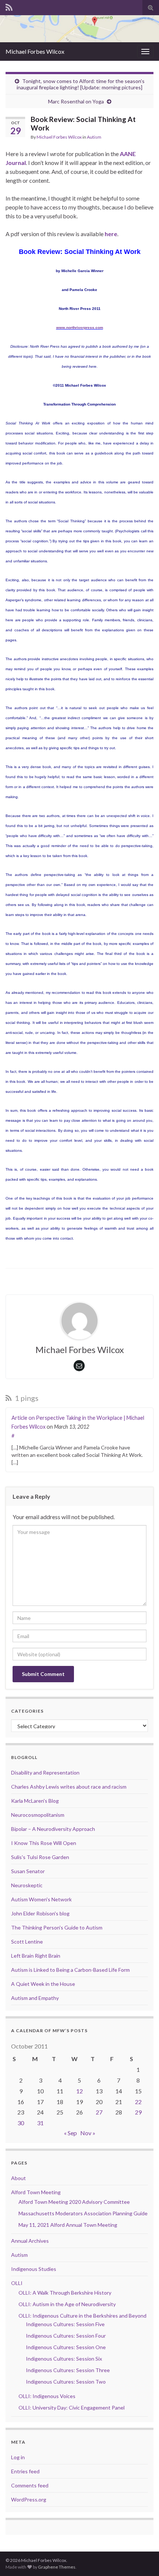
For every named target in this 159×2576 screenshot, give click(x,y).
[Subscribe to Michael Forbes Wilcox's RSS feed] (9, 6)
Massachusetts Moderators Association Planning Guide (83, 2213)
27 (99, 2112)
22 (138, 2102)
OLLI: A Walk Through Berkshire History (65, 2293)
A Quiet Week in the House (43, 1984)
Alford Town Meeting (36, 2192)
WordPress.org (29, 2499)
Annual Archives (30, 2241)
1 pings (26, 1398)
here (111, 234)
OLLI (17, 2283)
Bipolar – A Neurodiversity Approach (53, 1829)
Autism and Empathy (35, 1998)
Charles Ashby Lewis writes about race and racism (69, 1787)
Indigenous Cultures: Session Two (66, 2382)
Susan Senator (28, 1871)
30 (21, 2123)
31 (40, 2123)
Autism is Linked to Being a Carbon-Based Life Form (70, 1970)
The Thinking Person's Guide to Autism (57, 1927)
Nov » (88, 2133)
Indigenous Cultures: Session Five (65, 2324)
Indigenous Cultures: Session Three (68, 2370)
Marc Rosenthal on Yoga (76, 101)
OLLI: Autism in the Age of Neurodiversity (67, 2304)
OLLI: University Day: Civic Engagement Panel (72, 2408)
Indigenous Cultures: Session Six (64, 2359)
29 (138, 2112)
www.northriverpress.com (80, 328)
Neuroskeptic (27, 1885)
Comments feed (30, 2485)
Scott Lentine (27, 1942)
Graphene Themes (57, 2567)
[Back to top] (142, 2559)
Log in (18, 2457)
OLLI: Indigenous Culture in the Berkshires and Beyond (82, 2316)
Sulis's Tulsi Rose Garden (40, 1857)
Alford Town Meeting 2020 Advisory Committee (74, 2202)
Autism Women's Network (41, 1899)
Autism (94, 137)
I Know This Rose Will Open (44, 1843)
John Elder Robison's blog (40, 1913)
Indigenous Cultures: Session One (66, 2347)
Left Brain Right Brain (36, 1956)
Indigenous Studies (34, 2269)
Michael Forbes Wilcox (35, 51)
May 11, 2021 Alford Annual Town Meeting (68, 2225)
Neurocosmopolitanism (38, 1815)
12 (79, 2091)
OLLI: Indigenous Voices (47, 2396)
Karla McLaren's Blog (35, 1801)
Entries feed (25, 2471)
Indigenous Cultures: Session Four (66, 2336)
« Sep (70, 2133)
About (18, 2178)
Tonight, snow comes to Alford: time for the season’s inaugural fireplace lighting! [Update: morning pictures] (81, 84)
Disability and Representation (45, 1773)
